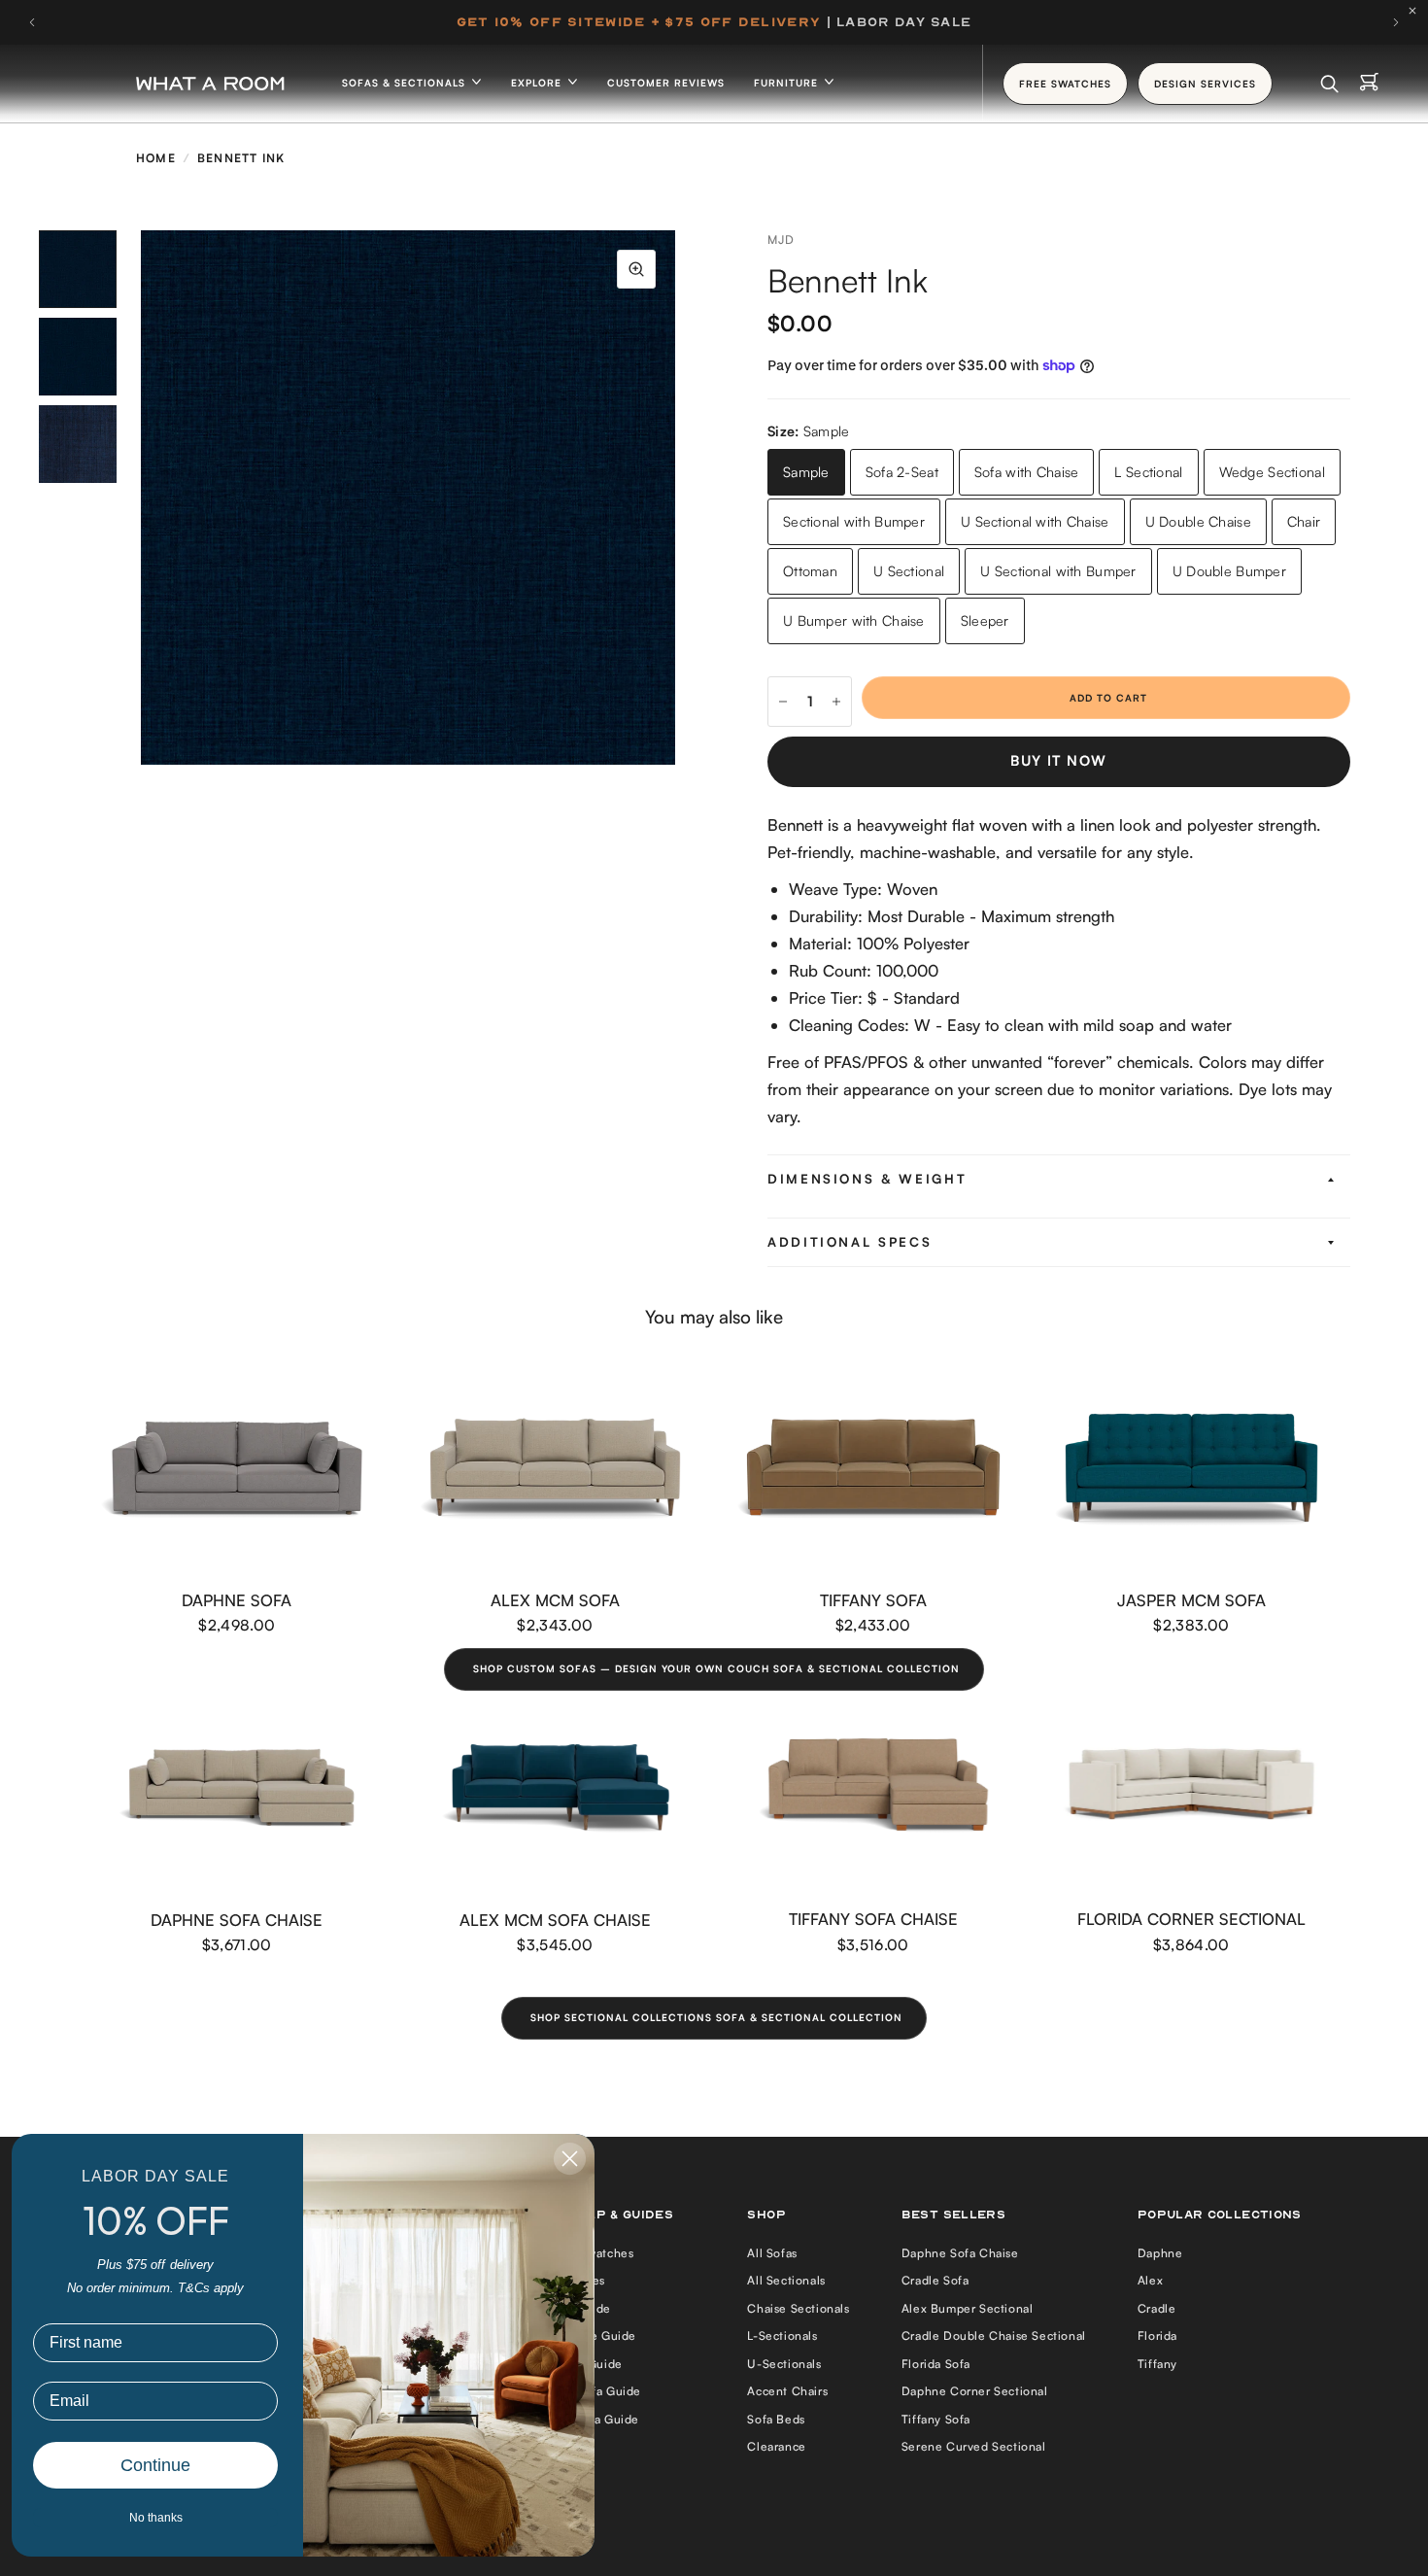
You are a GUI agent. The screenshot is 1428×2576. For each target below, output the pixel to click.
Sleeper (985, 620)
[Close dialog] (570, 2159)
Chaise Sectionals (798, 2308)
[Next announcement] (1396, 22)
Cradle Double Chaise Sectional (994, 2336)
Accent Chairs (787, 2391)
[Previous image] (141, 498)
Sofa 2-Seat (902, 472)
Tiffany (1157, 2364)
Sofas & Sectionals (406, 83)
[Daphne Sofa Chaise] (237, 1787)
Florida (1157, 2336)
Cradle (1157, 2308)
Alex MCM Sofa (555, 1600)
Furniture (788, 83)
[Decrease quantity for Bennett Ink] (783, 702)
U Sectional (909, 571)
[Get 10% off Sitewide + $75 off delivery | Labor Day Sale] (714, 22)
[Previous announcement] (32, 22)
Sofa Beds (776, 2419)
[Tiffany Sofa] (873, 1468)
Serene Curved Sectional (974, 2446)
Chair (1304, 521)
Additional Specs (850, 1242)
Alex (1150, 2280)
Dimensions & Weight (867, 1179)
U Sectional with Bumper (1058, 571)
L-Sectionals (782, 2336)
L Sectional (1148, 472)
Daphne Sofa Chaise (237, 1920)
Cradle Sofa (935, 2280)
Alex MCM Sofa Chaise (555, 1920)
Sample (806, 472)
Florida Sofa (936, 2364)
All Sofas (772, 2253)
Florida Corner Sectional (1191, 1919)
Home (156, 158)
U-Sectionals (784, 2364)
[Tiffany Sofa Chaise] (873, 1787)
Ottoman (810, 571)
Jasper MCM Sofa (1191, 1600)
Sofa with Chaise (1027, 472)
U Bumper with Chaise (854, 620)
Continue (155, 2465)
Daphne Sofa (237, 1600)
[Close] (1417, 11)
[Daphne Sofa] (237, 1468)
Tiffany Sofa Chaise (873, 1919)
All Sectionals (786, 2280)
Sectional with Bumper (854, 521)
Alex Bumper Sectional (968, 2308)
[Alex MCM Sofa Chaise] (556, 1787)
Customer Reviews (666, 83)
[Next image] (675, 498)
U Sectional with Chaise (1035, 521)
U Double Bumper (1229, 571)
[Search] (1329, 84)
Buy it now (1058, 760)
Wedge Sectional (1272, 472)
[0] (1369, 84)
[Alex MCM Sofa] (556, 1468)
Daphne (1160, 2253)
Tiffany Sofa (873, 1600)
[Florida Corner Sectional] (1192, 1787)
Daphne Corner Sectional (975, 2391)
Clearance (776, 2446)
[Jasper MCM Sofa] (1192, 1468)
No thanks (156, 2518)
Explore (538, 83)
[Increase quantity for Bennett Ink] (836, 702)
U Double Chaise (1198, 521)
